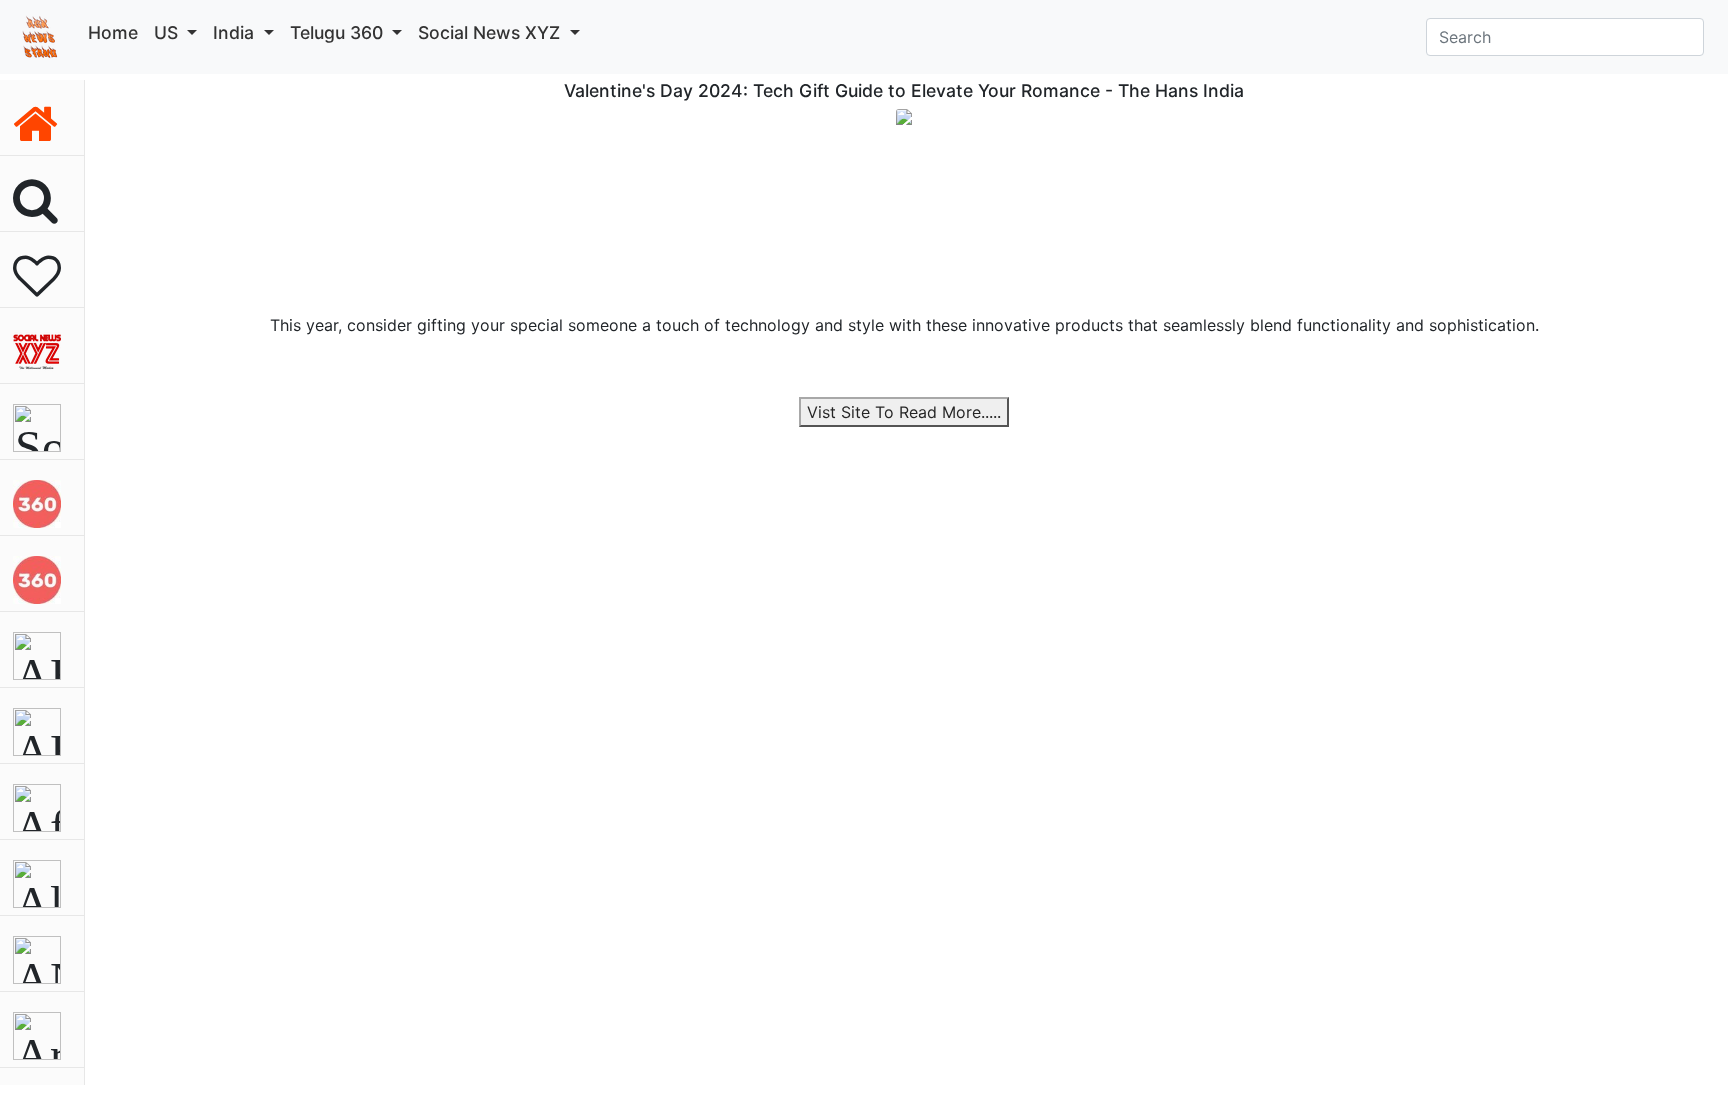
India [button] (236, 32)
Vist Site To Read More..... (904, 412)
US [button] (168, 32)
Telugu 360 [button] (339, 32)
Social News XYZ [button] (491, 32)
